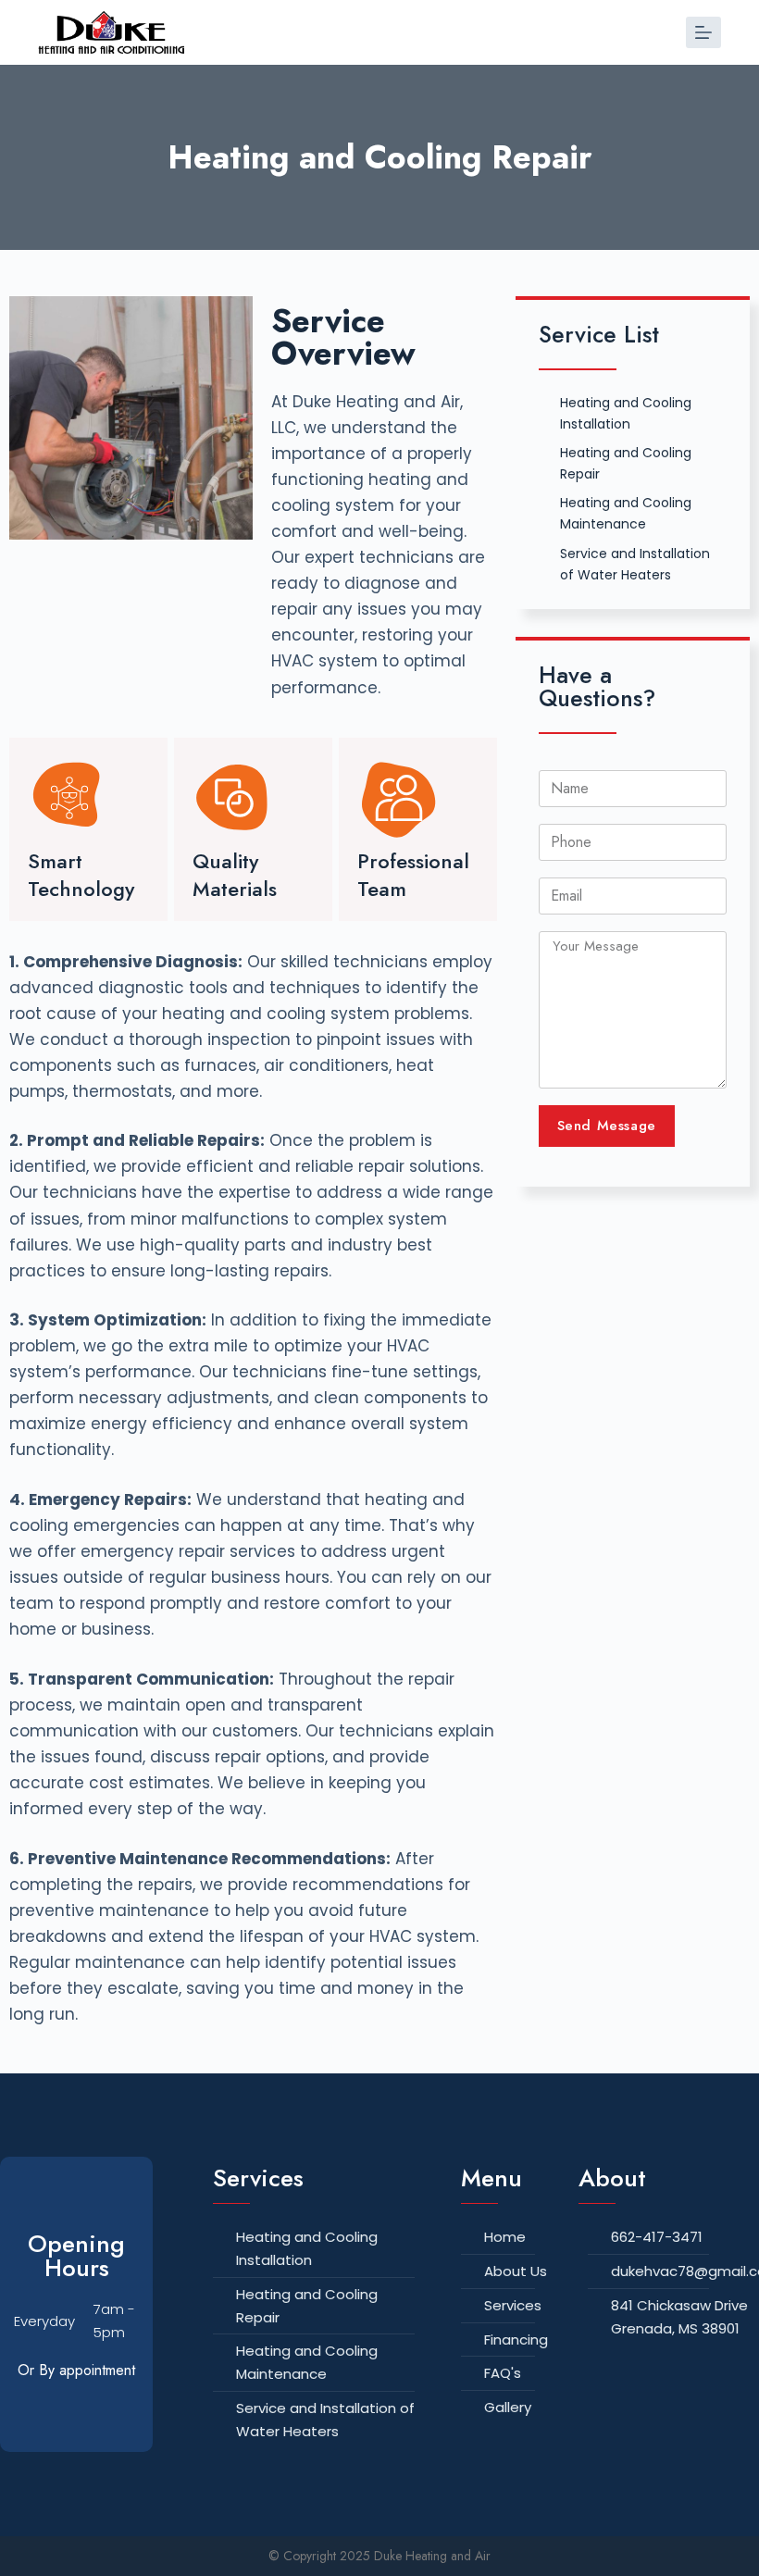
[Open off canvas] (703, 32)
